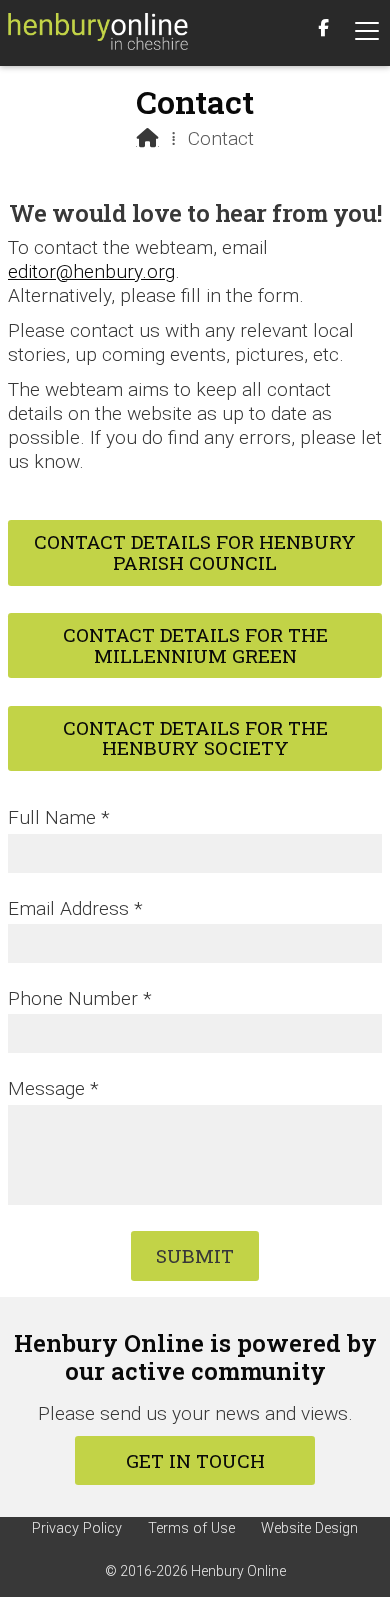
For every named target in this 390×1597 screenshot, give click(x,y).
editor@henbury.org (91, 271)
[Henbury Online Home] (98, 33)
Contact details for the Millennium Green (195, 645)
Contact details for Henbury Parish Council (195, 552)
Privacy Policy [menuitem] (77, 1528)
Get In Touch (195, 1460)
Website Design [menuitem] (309, 1528)
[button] (367, 31)
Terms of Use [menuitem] (191, 1528)
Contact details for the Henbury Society (195, 738)
